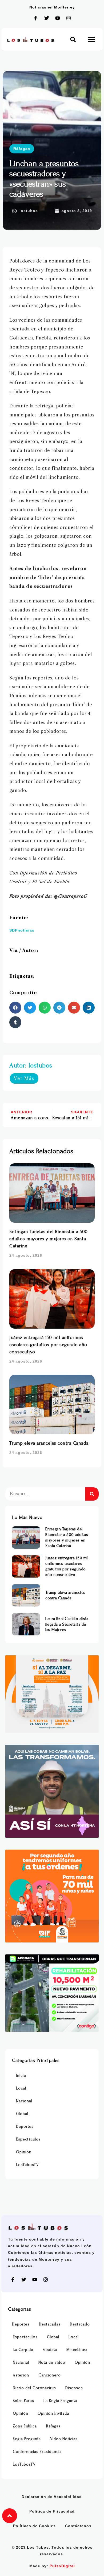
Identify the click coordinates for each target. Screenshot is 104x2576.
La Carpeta (23, 2350)
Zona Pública (25, 2426)
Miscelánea (77, 2350)
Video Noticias (64, 2439)
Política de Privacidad (52, 2511)
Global (22, 2114)
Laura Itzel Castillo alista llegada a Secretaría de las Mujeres (67, 1624)
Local (21, 2088)
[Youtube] (58, 18)
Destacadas (50, 2324)
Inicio (21, 2076)
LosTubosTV (27, 2165)
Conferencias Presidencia (37, 2452)
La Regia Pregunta (60, 2401)
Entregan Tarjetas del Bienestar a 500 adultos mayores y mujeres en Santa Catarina (49, 1239)
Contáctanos (78, 2526)
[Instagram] (69, 18)
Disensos (74, 2388)
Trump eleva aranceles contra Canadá (50, 1443)
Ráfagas (22, 149)
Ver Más (24, 1078)
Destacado (80, 2324)
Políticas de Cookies (34, 2526)
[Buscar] (92, 1494)
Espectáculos (28, 2139)
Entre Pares (23, 2401)
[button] (73, 39)
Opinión (24, 2152)
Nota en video (52, 2362)
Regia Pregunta (27, 2439)
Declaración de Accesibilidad (52, 2497)
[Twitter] (47, 18)
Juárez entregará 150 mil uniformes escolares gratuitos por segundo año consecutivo (48, 1345)
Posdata (50, 2350)
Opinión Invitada (53, 2413)
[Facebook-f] (36, 18)
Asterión (21, 2375)
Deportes (25, 2127)
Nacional (24, 2101)
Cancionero (50, 2375)
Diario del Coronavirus (34, 2388)
